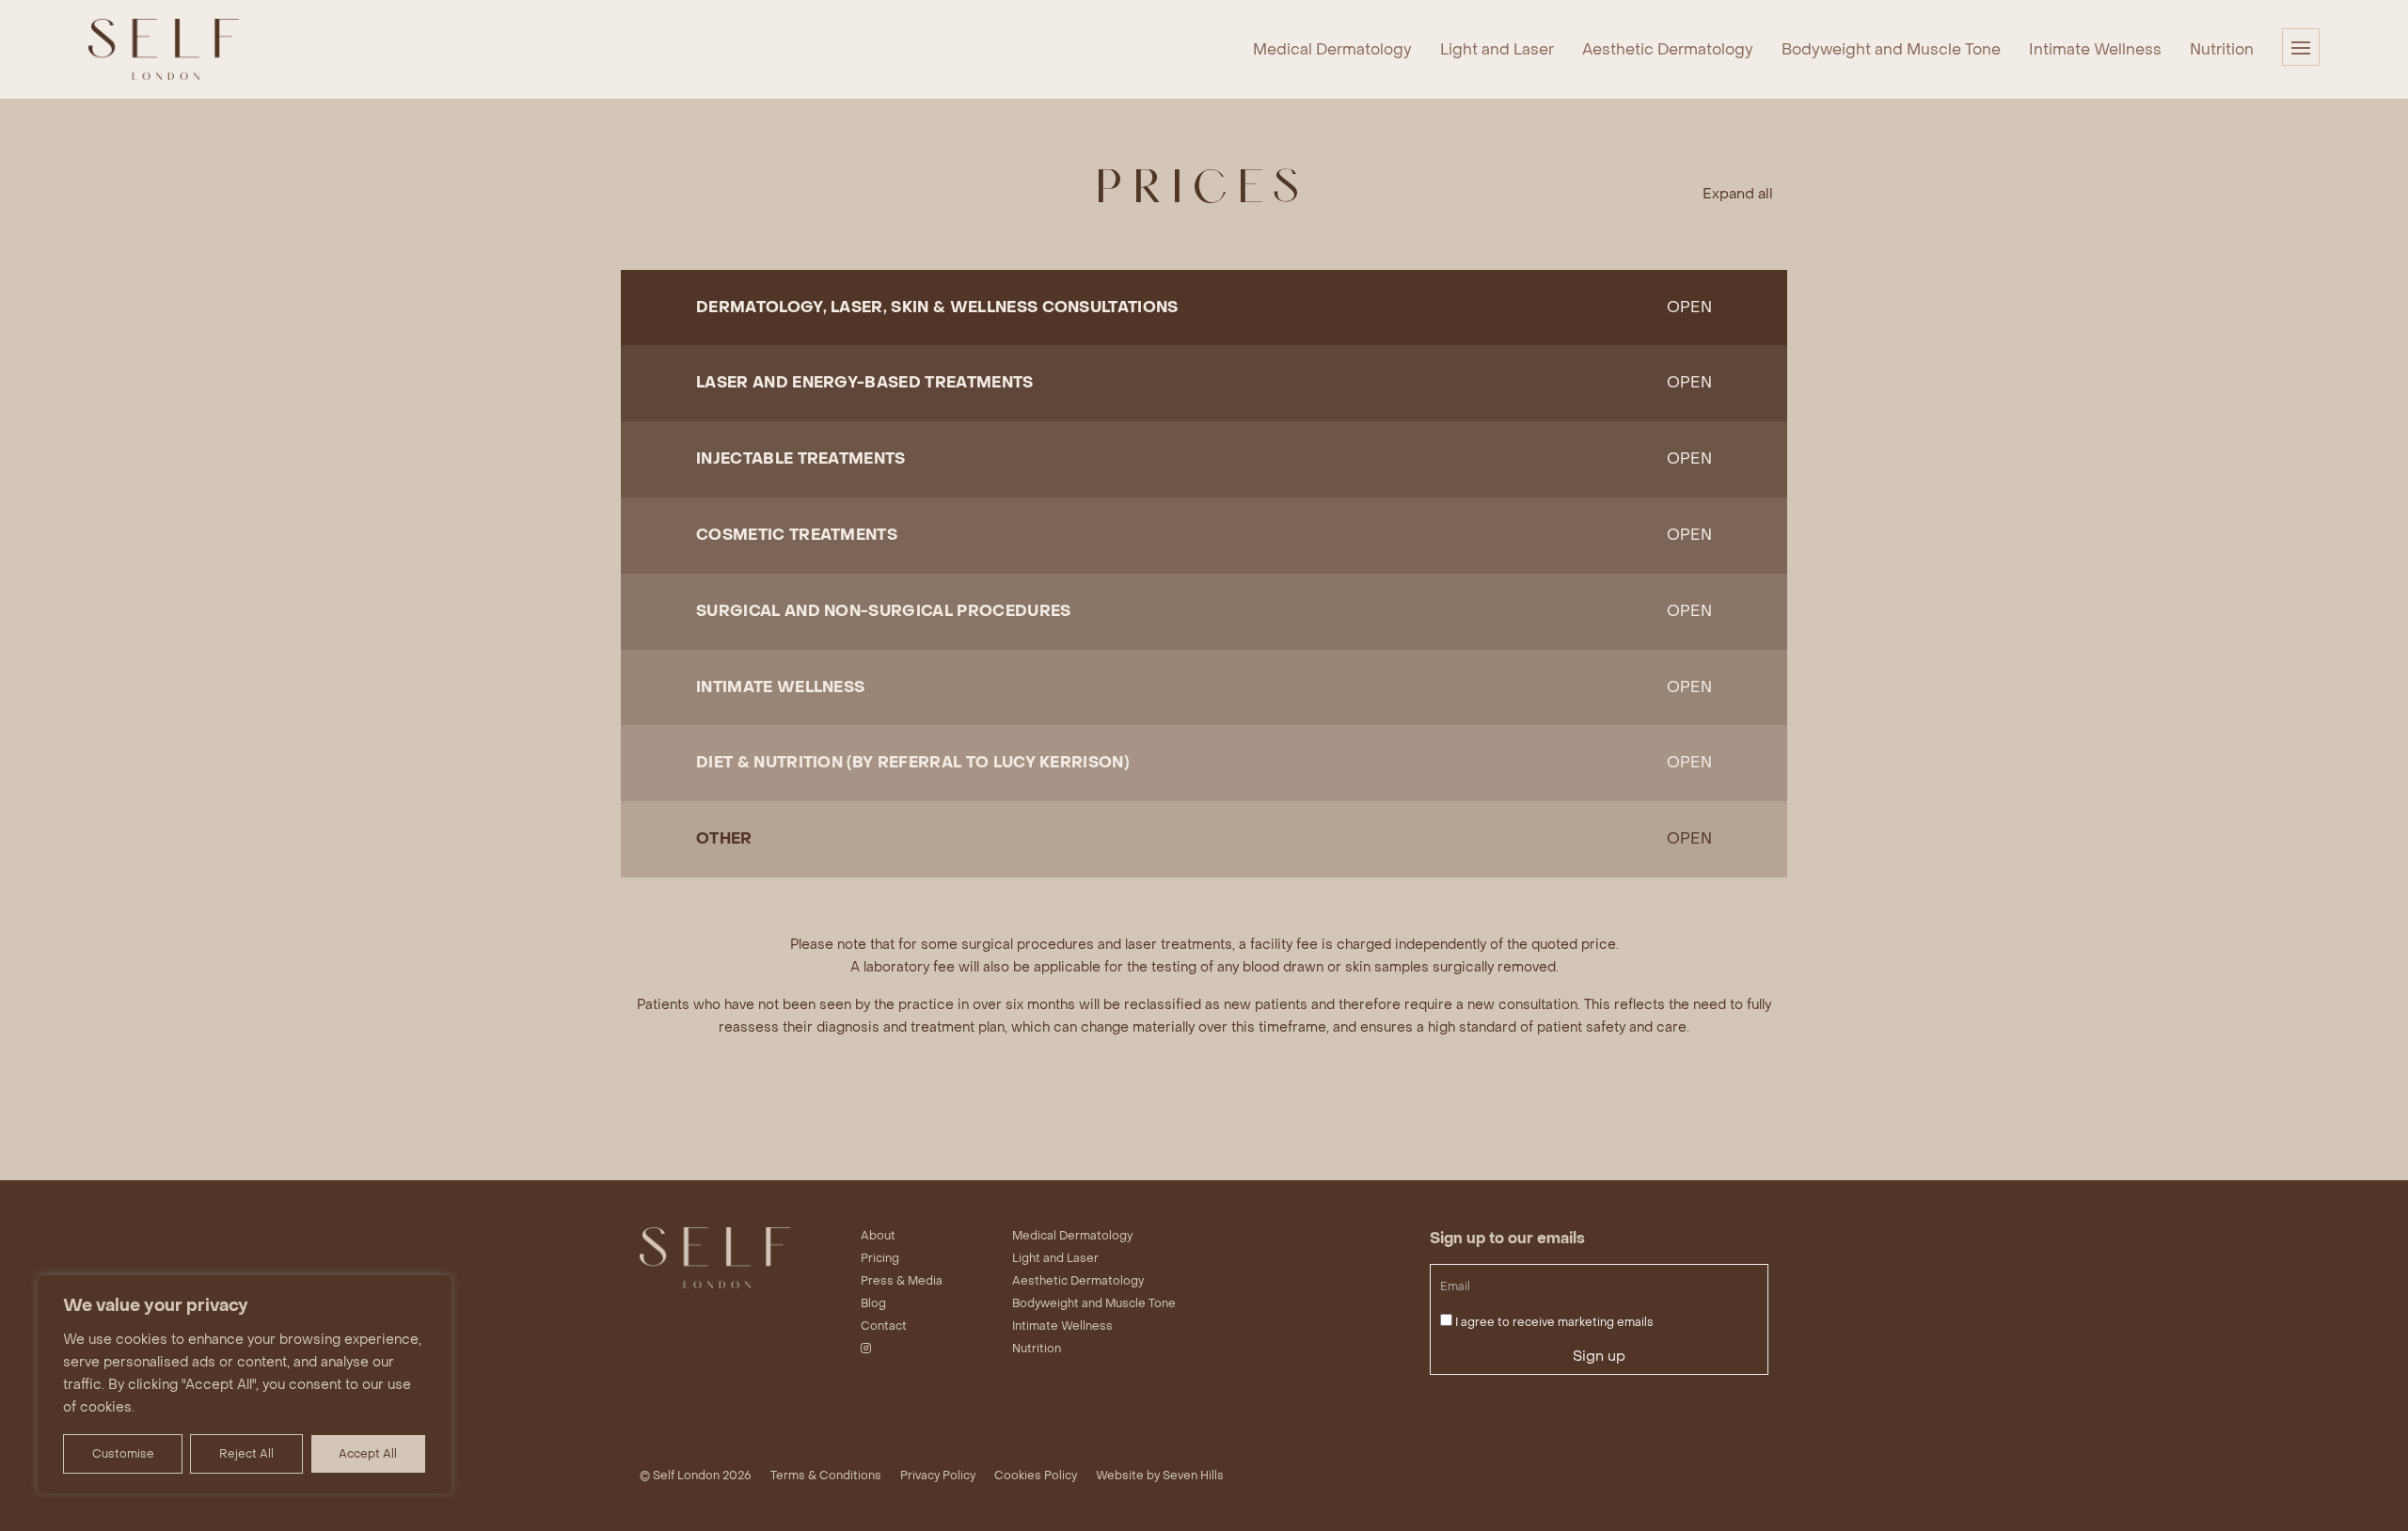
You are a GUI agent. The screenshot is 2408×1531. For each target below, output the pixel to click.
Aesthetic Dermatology (1668, 49)
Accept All (368, 1454)
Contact (884, 1326)
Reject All (246, 1454)
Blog (873, 1303)
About (878, 1236)
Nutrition (2222, 49)
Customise (123, 1454)
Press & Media (902, 1281)
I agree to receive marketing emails (1554, 1322)
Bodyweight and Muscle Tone (1891, 49)
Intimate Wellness (2095, 49)
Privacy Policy (938, 1476)
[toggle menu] (2301, 47)
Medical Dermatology (1332, 49)
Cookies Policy (1036, 1476)
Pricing (880, 1258)
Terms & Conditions (826, 1476)
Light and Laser (1497, 49)
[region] (245, 1384)
